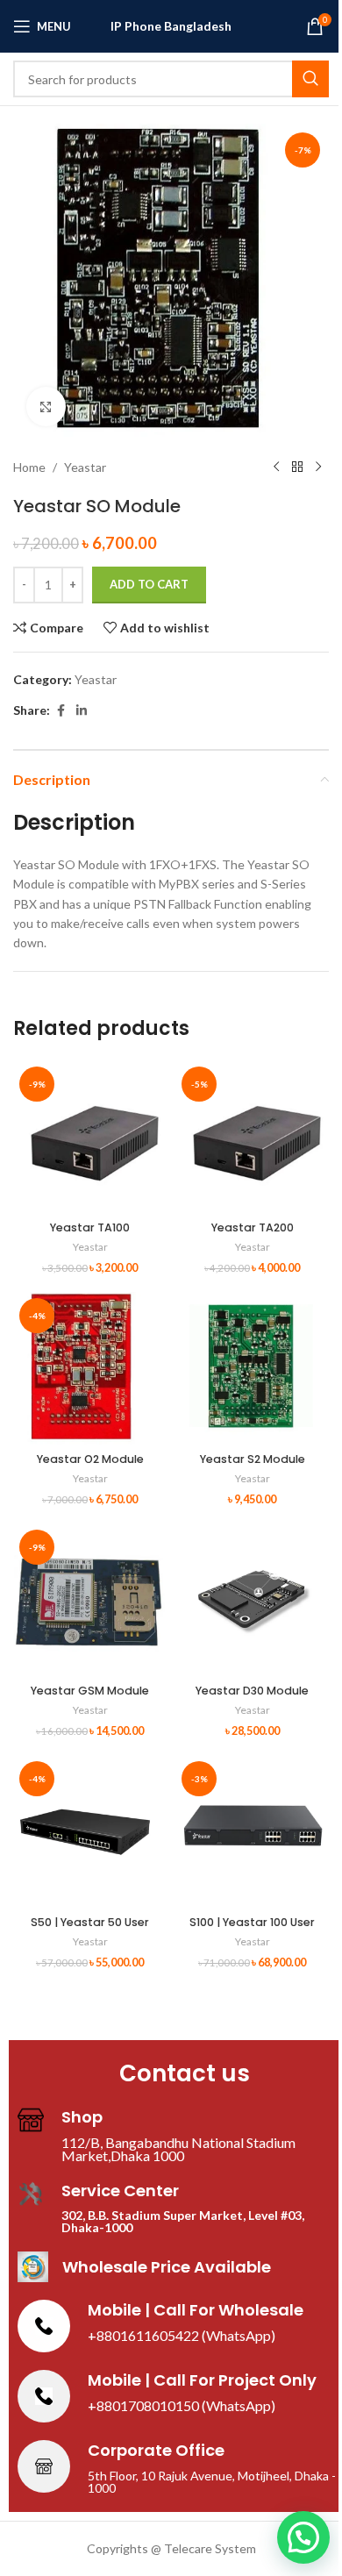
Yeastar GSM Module (90, 1691)
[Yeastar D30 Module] (252, 1600)
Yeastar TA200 (253, 1227)
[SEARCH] (310, 79)
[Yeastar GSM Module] (90, 1600)
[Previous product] (276, 467)
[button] (303, 2537)
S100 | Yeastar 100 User (252, 1922)
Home (29, 467)
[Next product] (318, 467)
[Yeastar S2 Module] (252, 1369)
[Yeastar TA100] (90, 1137)
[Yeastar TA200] (252, 1137)
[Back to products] (297, 467)
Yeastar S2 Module (253, 1459)
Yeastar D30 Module (252, 1691)
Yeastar (85, 467)
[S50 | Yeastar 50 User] (90, 1832)
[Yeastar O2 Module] (90, 1369)
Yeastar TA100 (90, 1227)
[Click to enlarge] (46, 407)
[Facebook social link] (61, 711)
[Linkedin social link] (82, 711)
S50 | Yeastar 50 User (90, 1922)
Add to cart (149, 584)
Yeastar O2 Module (90, 1459)
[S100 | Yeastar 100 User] (252, 1832)
